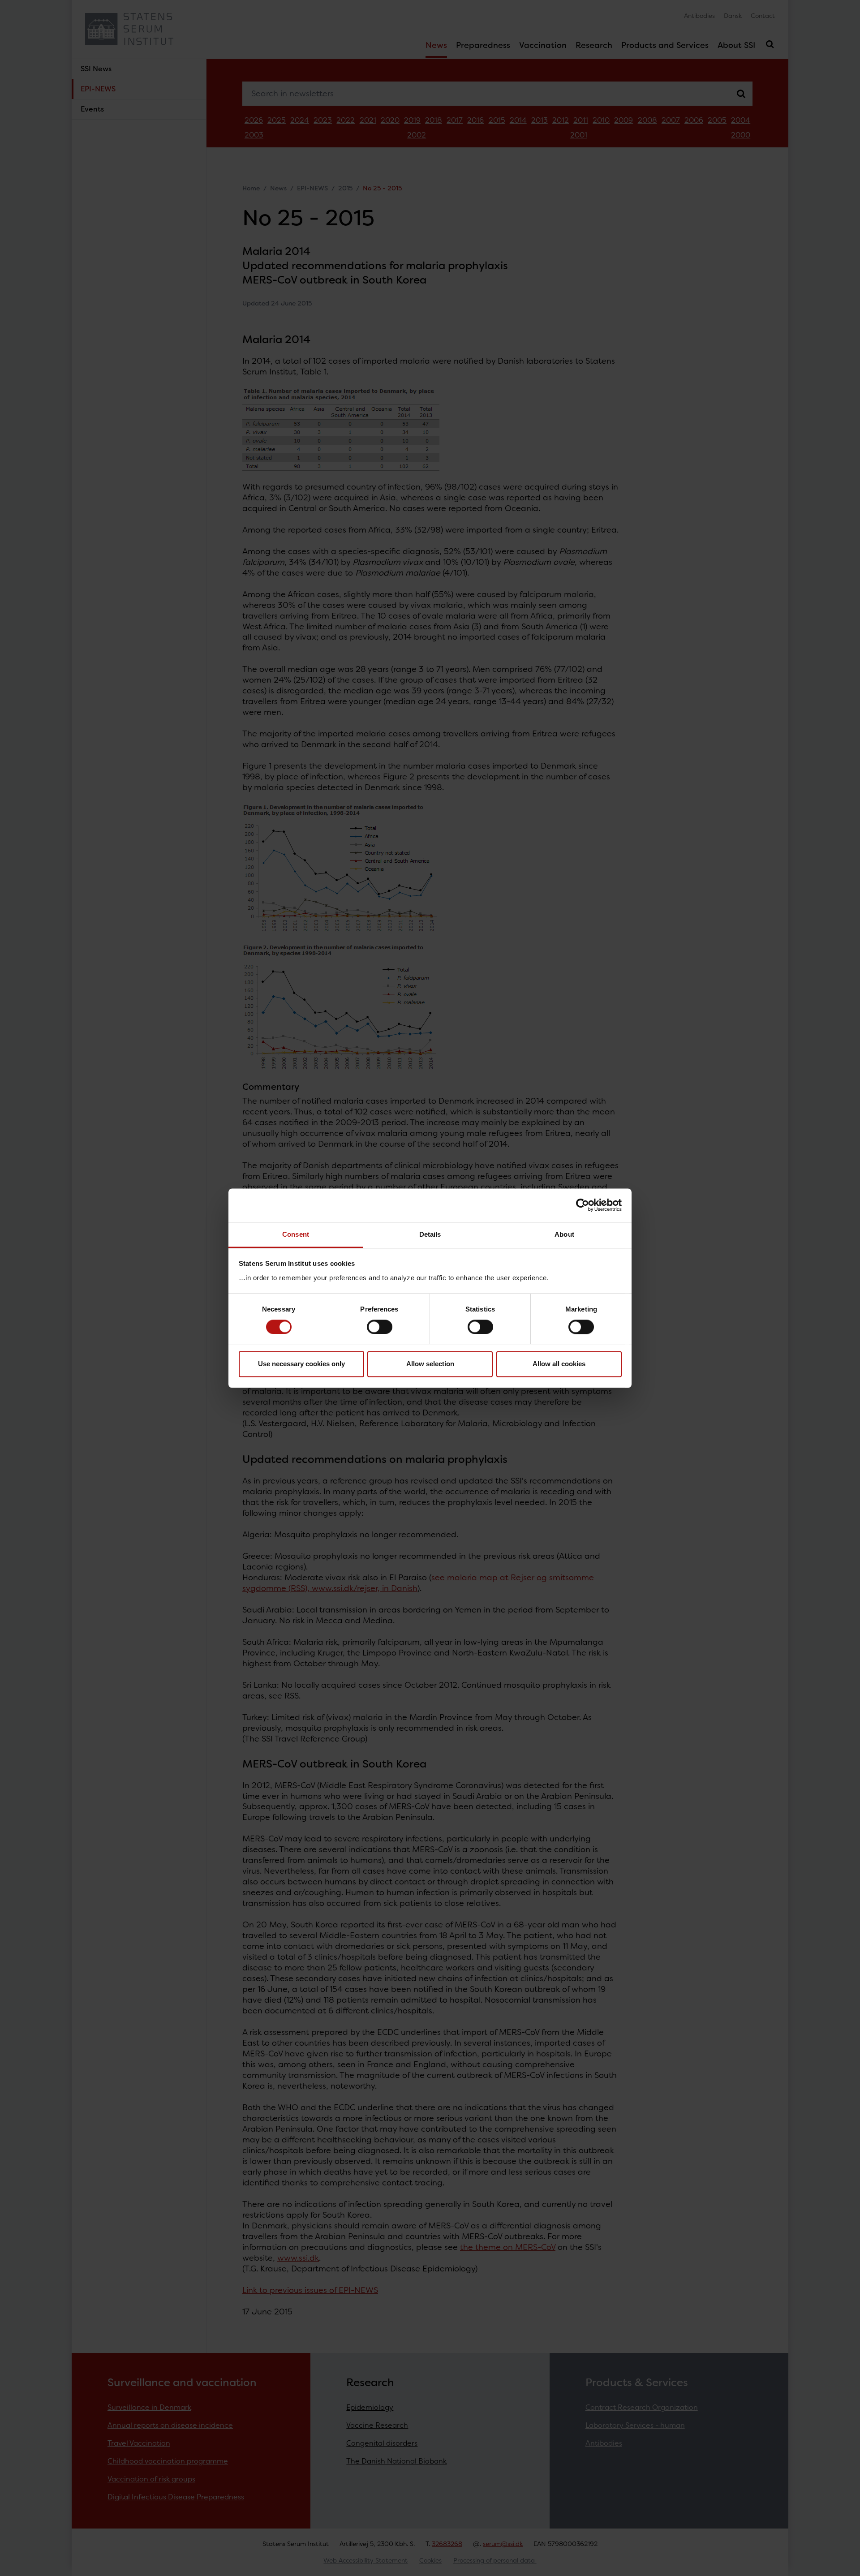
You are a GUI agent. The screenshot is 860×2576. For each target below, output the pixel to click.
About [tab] (564, 1234)
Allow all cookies (559, 1364)
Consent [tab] (296, 1234)
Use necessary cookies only (301, 1364)
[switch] (380, 1327)
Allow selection (430, 1364)
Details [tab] (430, 1234)
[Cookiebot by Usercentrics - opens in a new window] (583, 1205)
